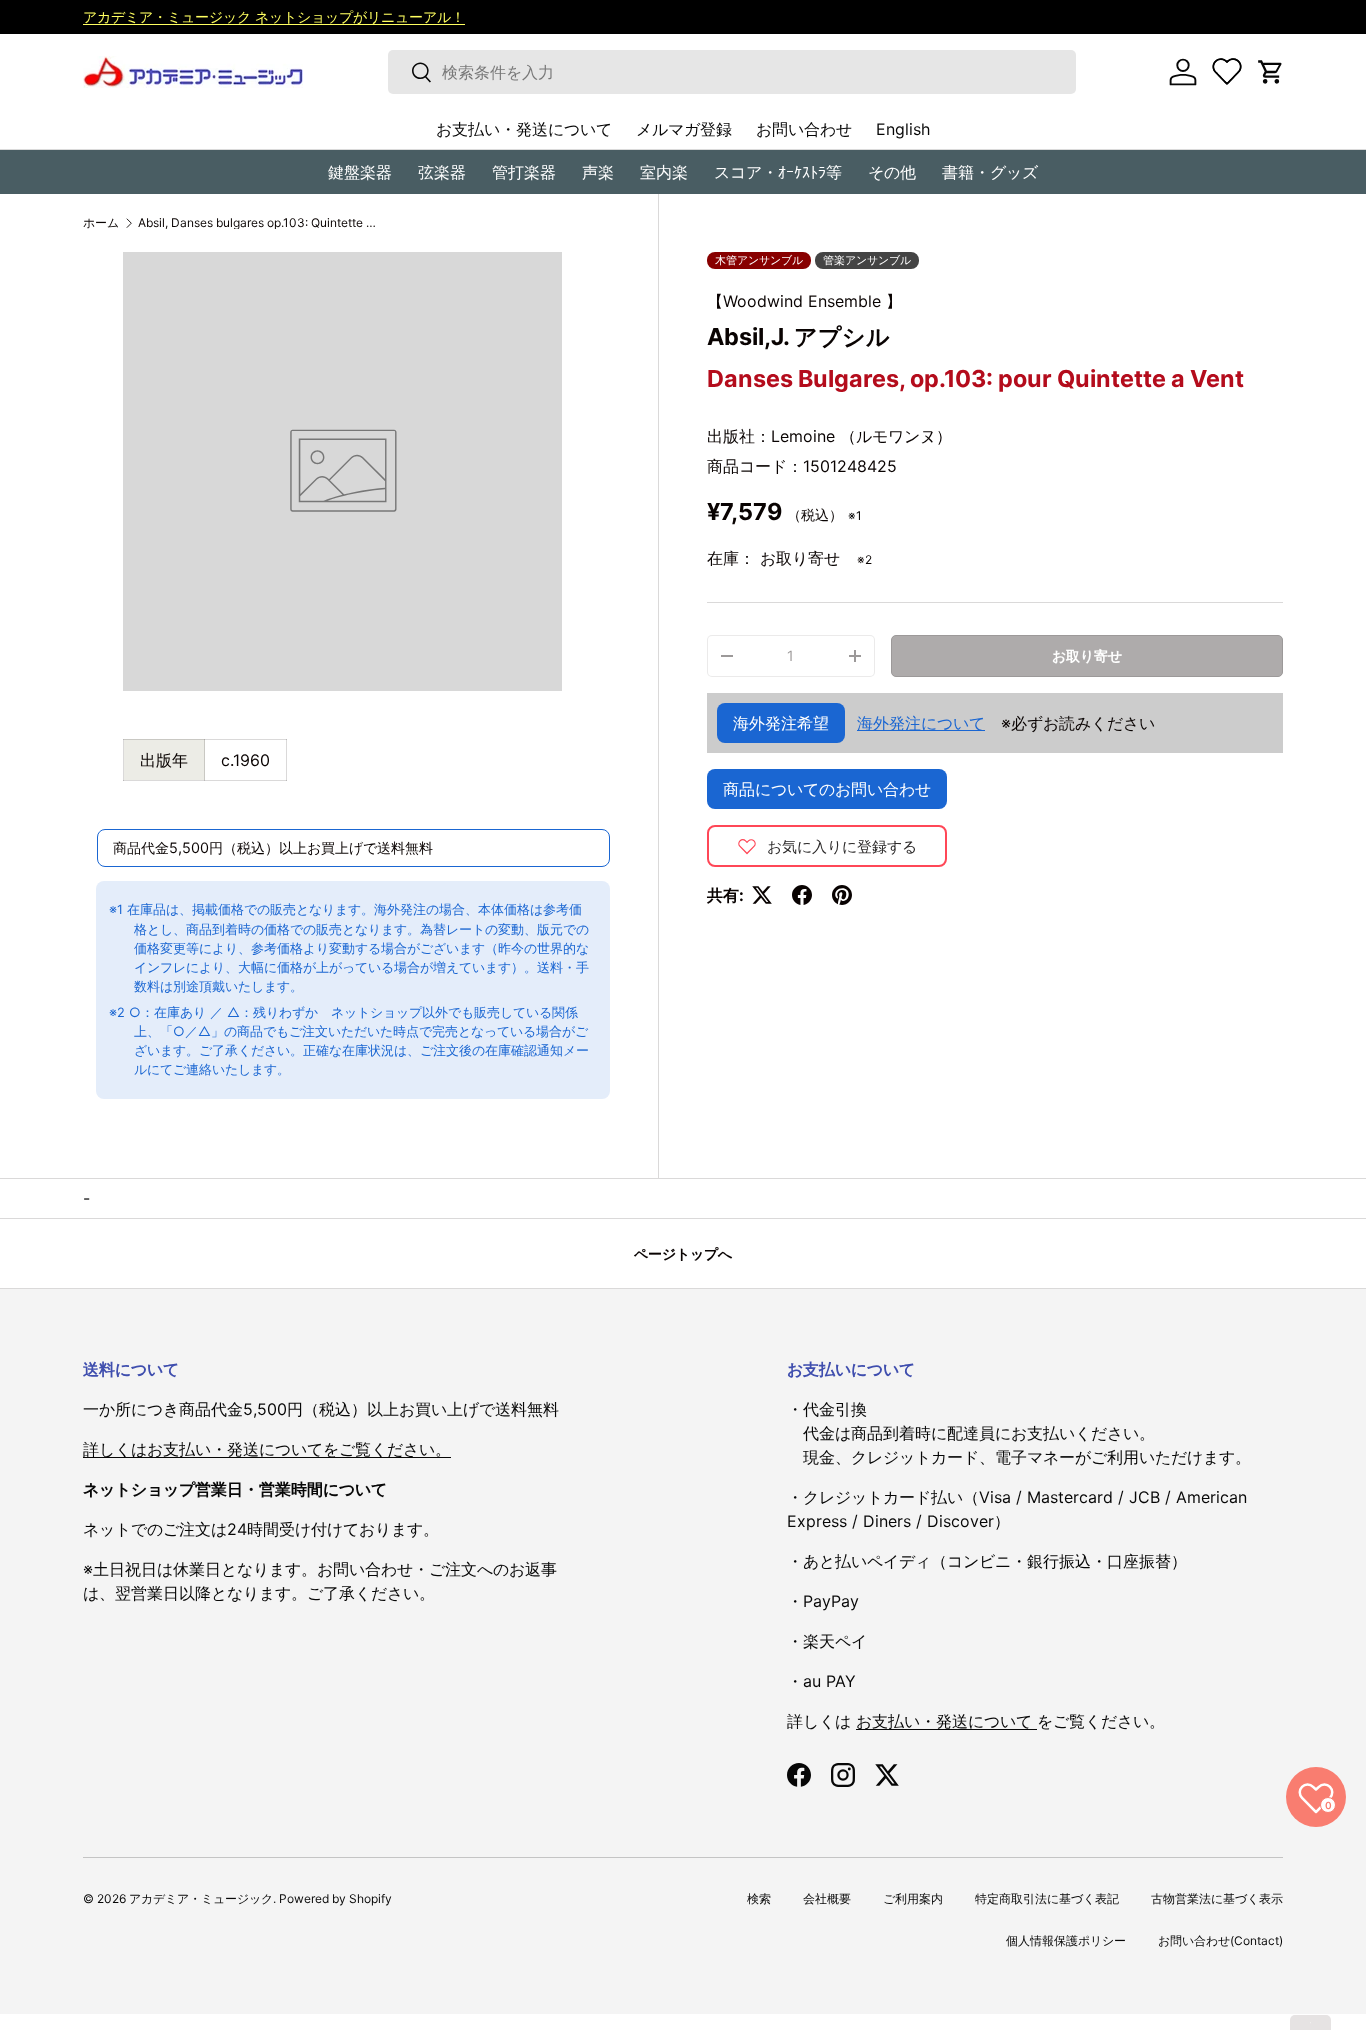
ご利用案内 (913, 1898)
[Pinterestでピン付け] (842, 895)
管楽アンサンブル (867, 260)
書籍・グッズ (990, 172)
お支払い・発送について (524, 129)
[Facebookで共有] (802, 895)
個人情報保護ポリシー (1066, 1940)
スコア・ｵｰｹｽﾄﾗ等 (778, 172)
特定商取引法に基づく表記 (1047, 1898)
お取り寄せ (1087, 655)
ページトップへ (683, 1253)
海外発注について (921, 723)
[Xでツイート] (762, 895)
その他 (892, 172)
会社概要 (827, 1898)
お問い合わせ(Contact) (1220, 1940)
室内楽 (664, 172)
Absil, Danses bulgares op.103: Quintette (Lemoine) (258, 223)
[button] (1271, 72)
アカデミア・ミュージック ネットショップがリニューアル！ (274, 16)
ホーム (101, 223)
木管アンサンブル (759, 260)
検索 (759, 1898)
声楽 (598, 172)
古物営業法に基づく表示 (1217, 1898)
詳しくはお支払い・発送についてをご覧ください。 (267, 1449)
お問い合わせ (804, 129)
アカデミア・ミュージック (201, 1898)
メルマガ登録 (684, 129)
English (903, 129)
